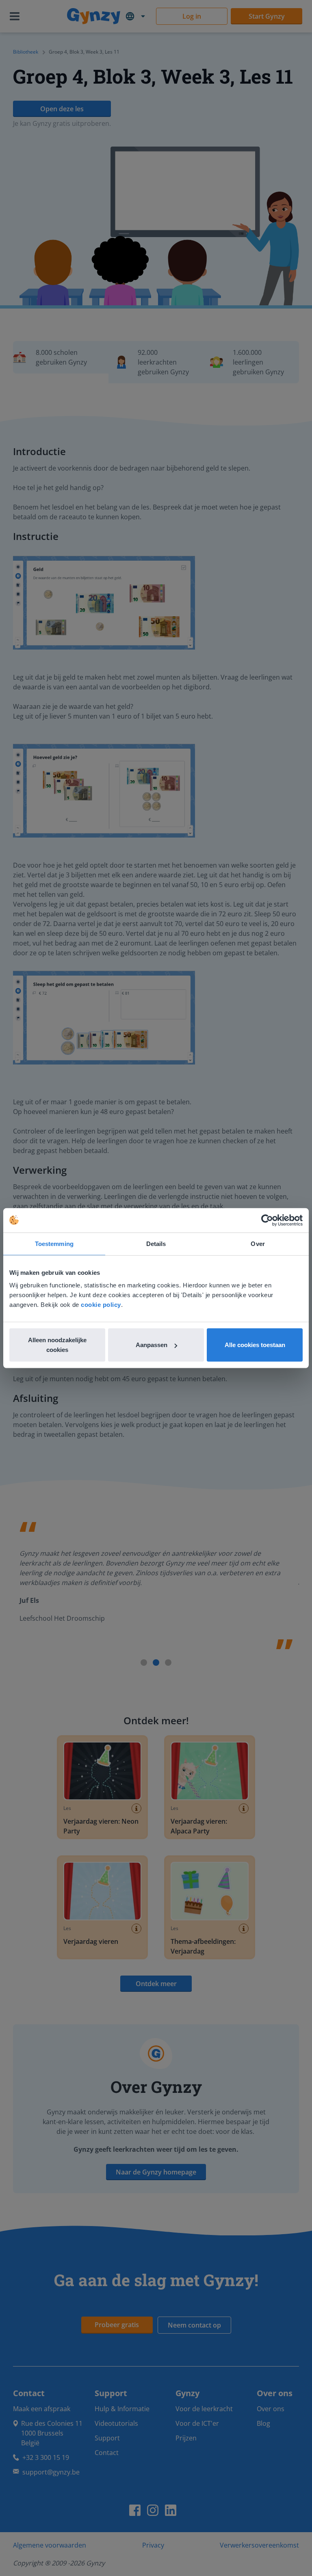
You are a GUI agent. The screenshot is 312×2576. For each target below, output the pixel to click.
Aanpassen (152, 1345)
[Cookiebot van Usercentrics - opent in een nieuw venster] (267, 1220)
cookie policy (101, 1305)
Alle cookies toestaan (255, 1345)
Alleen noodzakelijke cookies (57, 1345)
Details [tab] (156, 1243)
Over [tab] (258, 1243)
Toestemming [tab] (54, 1243)
